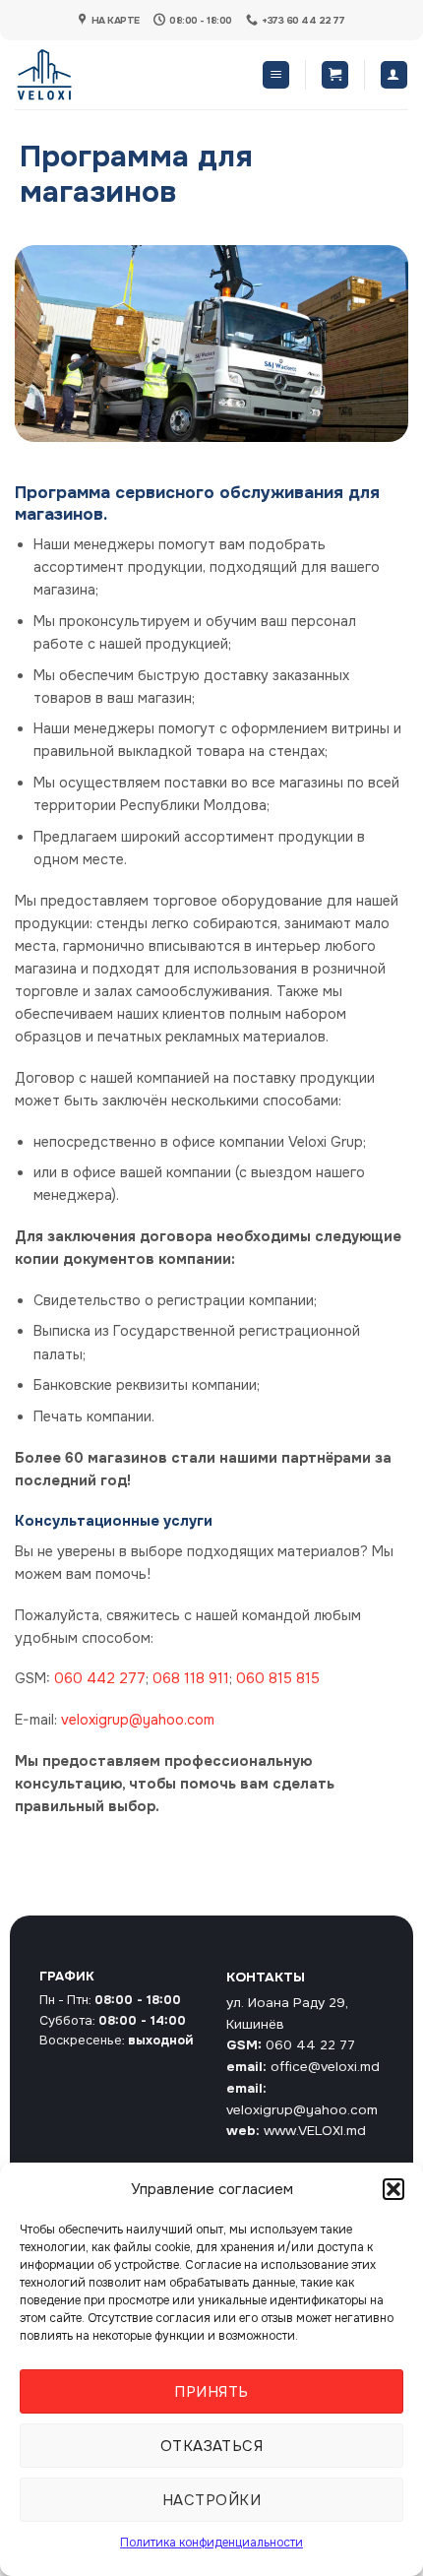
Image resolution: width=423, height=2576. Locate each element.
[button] (393, 2189)
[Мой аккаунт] (394, 75)
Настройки (211, 2500)
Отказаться (212, 2446)
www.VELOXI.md (315, 2131)
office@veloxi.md (325, 2067)
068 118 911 (191, 1678)
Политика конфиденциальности (211, 2543)
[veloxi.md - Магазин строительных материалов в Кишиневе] (79, 75)
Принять (211, 2392)
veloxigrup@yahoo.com (138, 1720)
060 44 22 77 (310, 2045)
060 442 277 (100, 1678)
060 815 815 (278, 1678)
